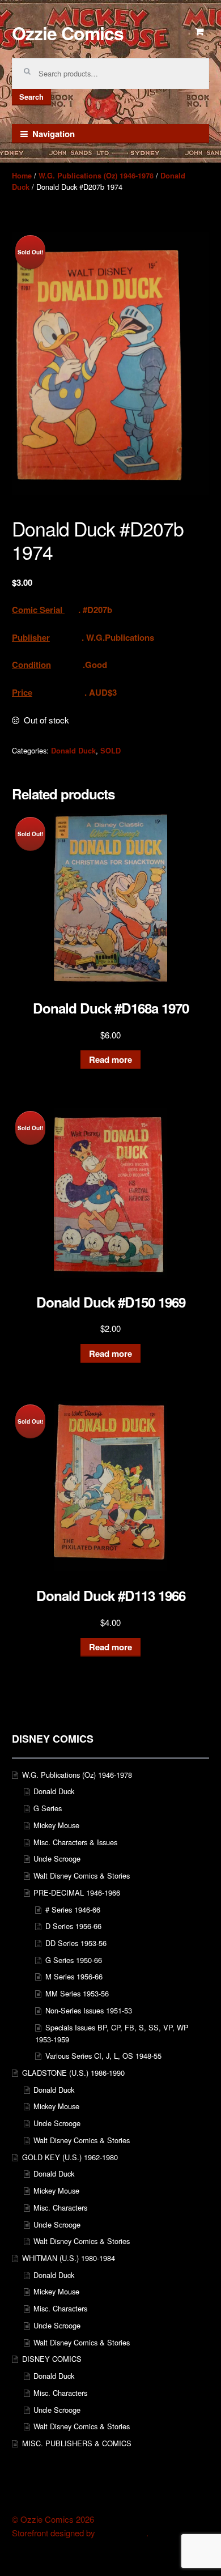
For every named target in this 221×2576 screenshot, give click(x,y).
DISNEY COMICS (52, 2359)
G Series (48, 1808)
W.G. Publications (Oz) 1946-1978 (96, 176)
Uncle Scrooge (57, 1858)
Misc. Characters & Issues (75, 1842)
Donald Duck (73, 751)
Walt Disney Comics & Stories (82, 1875)
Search (31, 97)
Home (22, 176)
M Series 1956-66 (74, 1976)
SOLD (110, 751)
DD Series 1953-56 (76, 1943)
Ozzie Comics (68, 33)
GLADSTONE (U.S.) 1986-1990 (73, 2073)
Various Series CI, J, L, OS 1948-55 (103, 2056)
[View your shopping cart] (200, 32)
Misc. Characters (60, 2207)
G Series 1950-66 (74, 1960)
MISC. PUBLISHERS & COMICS (77, 2443)
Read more (110, 1059)
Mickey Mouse (56, 1825)
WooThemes (122, 2533)
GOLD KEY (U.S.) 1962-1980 (70, 2157)
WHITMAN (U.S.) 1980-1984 (69, 2258)
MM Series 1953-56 (77, 1993)
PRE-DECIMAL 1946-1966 (77, 1892)
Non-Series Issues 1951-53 (89, 2010)
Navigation (54, 134)
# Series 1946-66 (73, 1909)
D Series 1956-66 (73, 1926)
